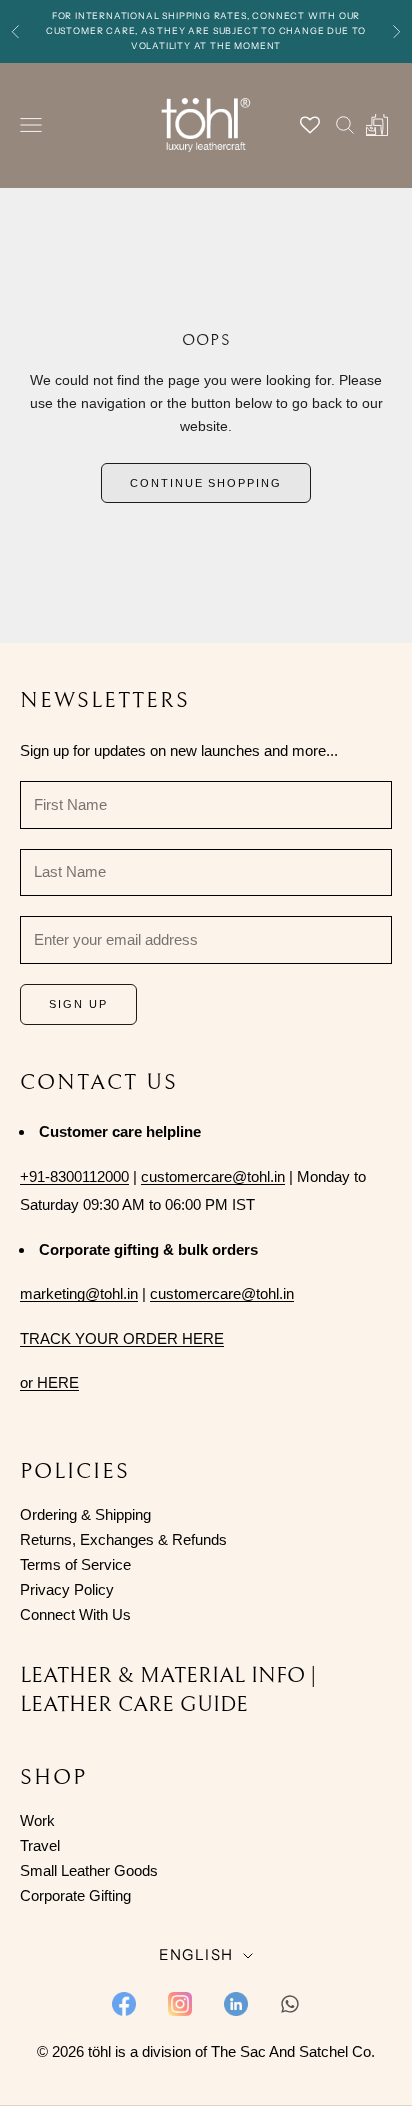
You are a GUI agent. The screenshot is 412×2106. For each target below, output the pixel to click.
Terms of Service (75, 1564)
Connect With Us (75, 1614)
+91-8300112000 (74, 1176)
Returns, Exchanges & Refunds (123, 1539)
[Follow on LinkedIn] (236, 2004)
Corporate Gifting (75, 1895)
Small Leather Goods (89, 1870)
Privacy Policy (67, 1589)
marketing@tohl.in (79, 1293)
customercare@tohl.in (213, 1176)
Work (37, 1820)
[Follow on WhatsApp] (290, 2004)
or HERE (49, 1382)
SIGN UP (78, 1004)
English (196, 1954)
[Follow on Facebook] (124, 2004)
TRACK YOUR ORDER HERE (122, 1338)
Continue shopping (206, 483)
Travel (40, 1845)
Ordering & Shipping (85, 1514)
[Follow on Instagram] (180, 2004)
